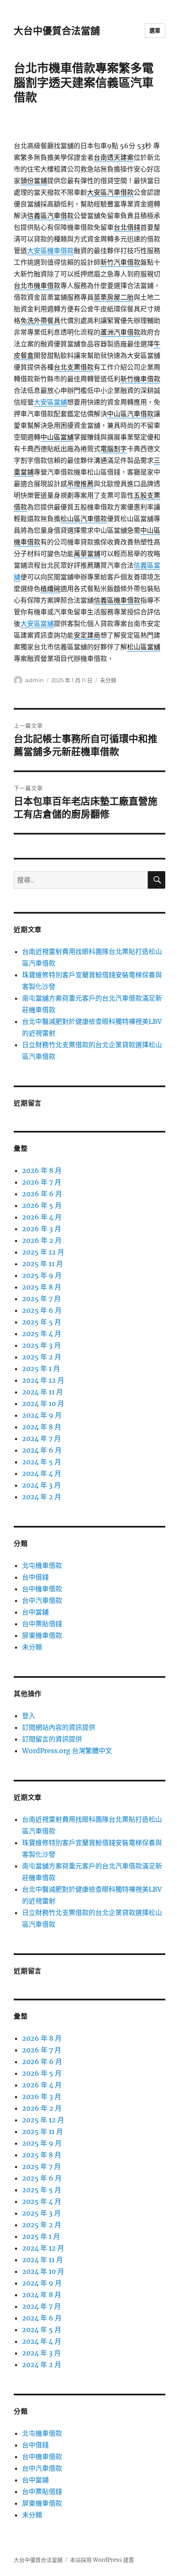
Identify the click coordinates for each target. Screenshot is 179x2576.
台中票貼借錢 (42, 1624)
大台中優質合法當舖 (57, 31)
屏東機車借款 (42, 1635)
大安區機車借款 (50, 251)
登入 (29, 1716)
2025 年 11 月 (42, 1264)
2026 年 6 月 (42, 1194)
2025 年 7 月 (41, 1299)
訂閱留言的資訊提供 (52, 1739)
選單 (155, 30)
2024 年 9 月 (42, 1415)
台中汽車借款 (42, 1600)
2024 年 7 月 (41, 1438)
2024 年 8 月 (42, 1427)
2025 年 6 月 (42, 1310)
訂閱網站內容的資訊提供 (59, 1727)
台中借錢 (35, 1577)
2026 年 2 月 (42, 1240)
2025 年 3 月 (41, 1345)
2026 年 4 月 (42, 1217)
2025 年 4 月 (42, 1334)
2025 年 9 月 (42, 1275)
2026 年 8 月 (42, 1170)
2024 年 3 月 (41, 1485)
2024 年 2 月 (42, 1497)
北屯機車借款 (42, 1565)
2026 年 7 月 (42, 1182)
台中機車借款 (42, 1589)
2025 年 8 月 (42, 1287)
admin (35, 680)
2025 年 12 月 (43, 1252)
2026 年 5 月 (42, 1205)
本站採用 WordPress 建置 (102, 2560)
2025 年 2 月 (42, 1357)
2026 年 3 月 (42, 1229)
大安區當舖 (50, 402)
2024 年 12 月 (43, 1380)
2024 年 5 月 (42, 1462)
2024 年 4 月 (42, 1473)
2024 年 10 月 (43, 1404)
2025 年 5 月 (42, 1322)
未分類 (108, 680)
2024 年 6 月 (42, 1450)
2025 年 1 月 (41, 1369)
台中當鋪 (35, 1612)
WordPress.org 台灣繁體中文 (67, 1751)
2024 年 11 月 (42, 1392)
